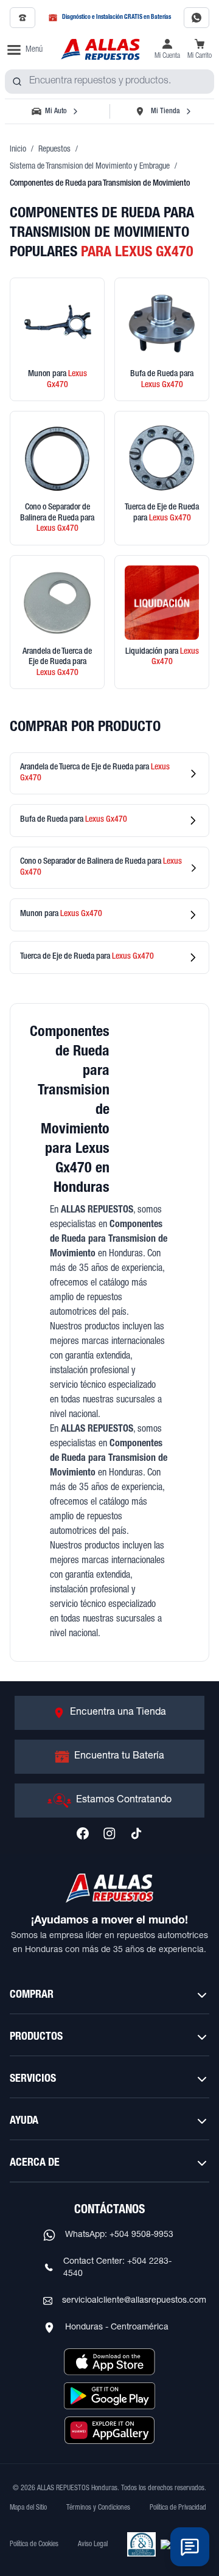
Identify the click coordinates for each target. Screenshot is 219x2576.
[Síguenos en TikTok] (136, 1833)
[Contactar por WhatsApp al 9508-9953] (196, 18)
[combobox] (109, 82)
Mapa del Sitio (28, 2508)
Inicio (18, 150)
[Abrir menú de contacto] (190, 2547)
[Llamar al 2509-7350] (23, 18)
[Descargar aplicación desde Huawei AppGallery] (109, 2430)
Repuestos (54, 150)
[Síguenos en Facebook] (83, 1833)
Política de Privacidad (178, 2508)
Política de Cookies (34, 2544)
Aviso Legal (93, 2544)
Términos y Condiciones (98, 2508)
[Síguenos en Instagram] (109, 1833)
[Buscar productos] (17, 82)
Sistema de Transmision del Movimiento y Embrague (90, 167)
